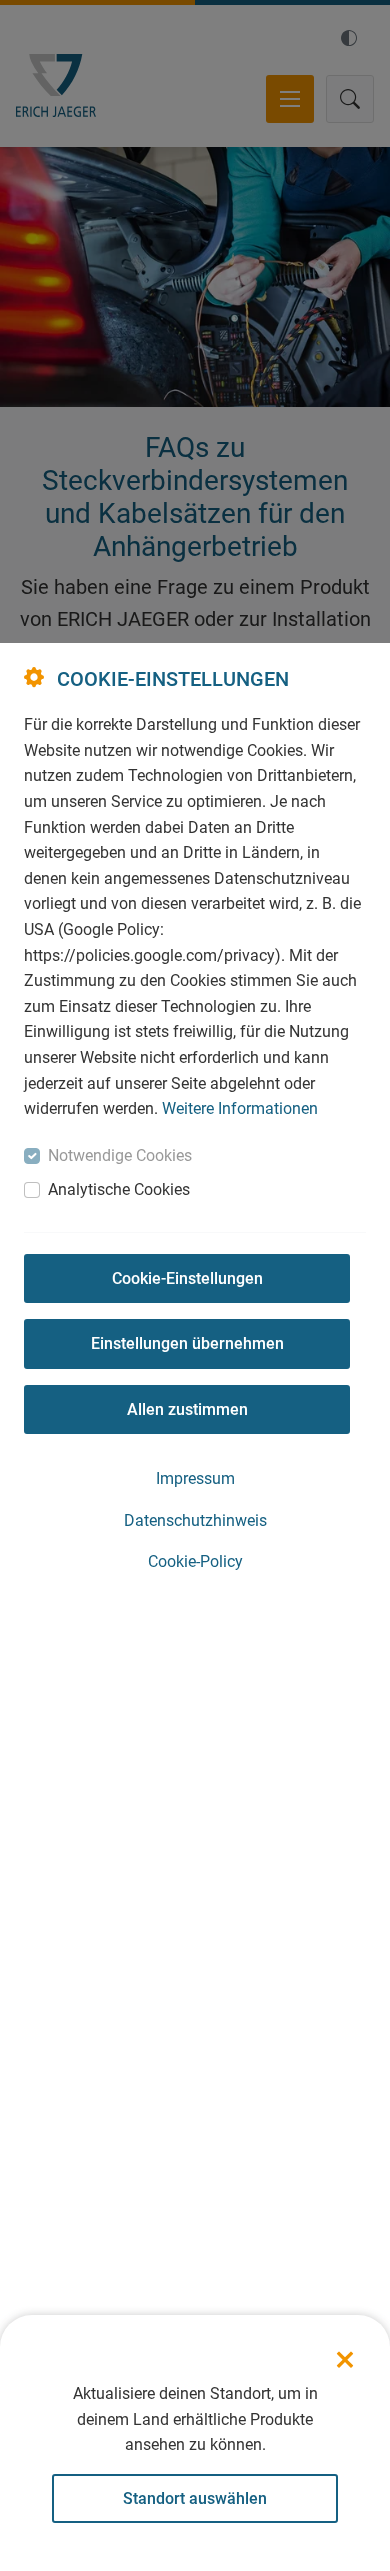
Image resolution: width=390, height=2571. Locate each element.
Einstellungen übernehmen (187, 1343)
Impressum (195, 1478)
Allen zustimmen (187, 1409)
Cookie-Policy (195, 1561)
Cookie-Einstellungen (187, 1278)
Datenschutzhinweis (195, 1520)
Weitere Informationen (240, 1108)
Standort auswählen (195, 2498)
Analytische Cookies (119, 1189)
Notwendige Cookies (120, 1155)
